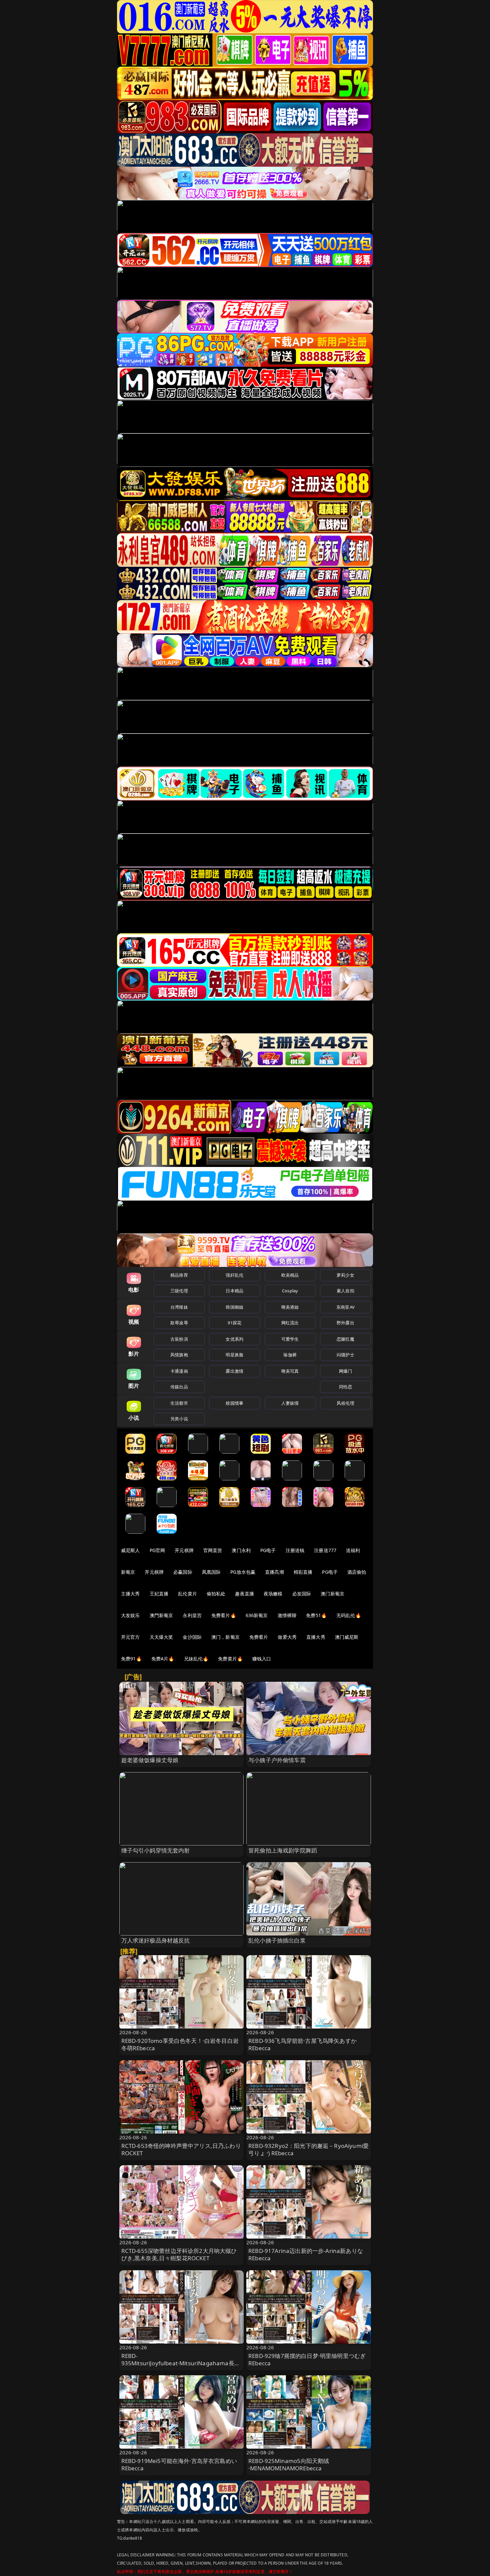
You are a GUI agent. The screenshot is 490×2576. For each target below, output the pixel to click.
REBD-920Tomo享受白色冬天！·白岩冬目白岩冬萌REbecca (180, 2044)
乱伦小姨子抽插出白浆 (277, 1940)
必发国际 (302, 1594)
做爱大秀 (287, 1637)
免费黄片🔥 (230, 1659)
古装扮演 (179, 1339)
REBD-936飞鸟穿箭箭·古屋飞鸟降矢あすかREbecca (302, 2044)
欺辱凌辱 (179, 1323)
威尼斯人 (130, 1550)
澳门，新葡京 (225, 1637)
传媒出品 (179, 1387)
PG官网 (157, 1550)
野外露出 (345, 1323)
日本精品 (234, 1291)
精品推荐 (179, 1275)
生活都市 (179, 1403)
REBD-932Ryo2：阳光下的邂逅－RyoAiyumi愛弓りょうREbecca (308, 2149)
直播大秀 (316, 1637)
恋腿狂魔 (345, 1339)
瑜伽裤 (290, 1355)
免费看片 (259, 1637)
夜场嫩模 (273, 1594)
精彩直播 (303, 1572)
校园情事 (234, 1403)
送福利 (353, 1550)
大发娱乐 (130, 1615)
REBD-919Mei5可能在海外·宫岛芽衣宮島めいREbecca (179, 2464)
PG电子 (268, 1550)
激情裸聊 (287, 1615)
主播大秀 (130, 1594)
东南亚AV (345, 1307)
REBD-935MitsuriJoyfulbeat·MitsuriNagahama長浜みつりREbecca (181, 2363)
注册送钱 (295, 1550)
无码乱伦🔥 (349, 1615)
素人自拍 (345, 1291)
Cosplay (290, 1291)
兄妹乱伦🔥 (196, 1659)
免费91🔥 (131, 1659)
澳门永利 (241, 1550)
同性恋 (345, 1387)
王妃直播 (159, 1594)
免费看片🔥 (224, 1615)
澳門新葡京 (161, 1615)
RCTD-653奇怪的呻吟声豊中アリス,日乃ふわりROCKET (181, 2149)
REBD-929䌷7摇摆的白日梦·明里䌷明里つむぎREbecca (307, 2359)
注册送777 (325, 1550)
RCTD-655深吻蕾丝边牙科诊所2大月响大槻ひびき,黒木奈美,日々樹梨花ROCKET (179, 2254)
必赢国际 (183, 1572)
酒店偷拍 (357, 1572)
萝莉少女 (345, 1275)
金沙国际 (192, 1637)
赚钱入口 (262, 1659)
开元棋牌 (184, 1550)
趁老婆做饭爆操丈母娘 (150, 1760)
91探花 (234, 1323)
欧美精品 (290, 1275)
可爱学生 (290, 1339)
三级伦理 (179, 1291)
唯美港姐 (290, 1307)
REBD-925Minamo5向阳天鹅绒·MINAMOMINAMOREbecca (289, 2464)
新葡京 (128, 1572)
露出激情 (234, 1371)
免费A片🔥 (163, 1659)
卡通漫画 (179, 1371)
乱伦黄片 (187, 1594)
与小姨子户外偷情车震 (277, 1760)
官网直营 (213, 1550)
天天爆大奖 (161, 1637)
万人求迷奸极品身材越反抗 (156, 1940)
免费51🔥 (316, 1615)
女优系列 (234, 1339)
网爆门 (345, 1371)
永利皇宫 (192, 1615)
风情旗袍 (179, 1355)
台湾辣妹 (179, 1307)
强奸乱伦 (234, 1275)
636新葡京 (257, 1615)
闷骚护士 (345, 1355)
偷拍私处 (216, 1594)
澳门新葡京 (332, 1594)
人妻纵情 (290, 1403)
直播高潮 (274, 1572)
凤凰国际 (211, 1572)
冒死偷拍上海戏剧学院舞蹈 (283, 1850)
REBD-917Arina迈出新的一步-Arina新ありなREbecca (306, 2254)
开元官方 (130, 1637)
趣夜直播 (244, 1594)
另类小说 (179, 1419)
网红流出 (290, 1323)
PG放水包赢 (243, 1572)
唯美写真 (290, 1371)
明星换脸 (234, 1355)
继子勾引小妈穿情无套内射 (156, 1850)
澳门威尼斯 (347, 1637)
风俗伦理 (345, 1403)
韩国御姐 (234, 1307)
